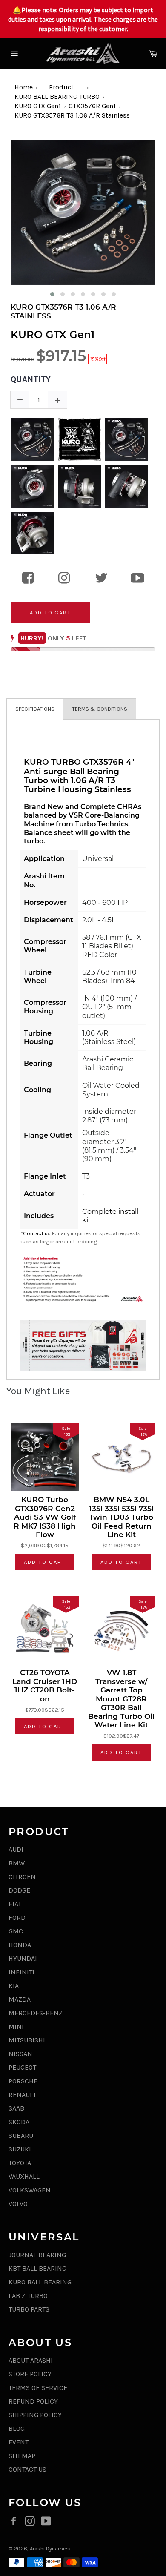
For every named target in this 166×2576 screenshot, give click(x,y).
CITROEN (22, 1877)
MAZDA (20, 1999)
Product (61, 87)
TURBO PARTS (29, 2309)
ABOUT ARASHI (31, 2360)
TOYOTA (20, 2163)
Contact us (37, 1233)
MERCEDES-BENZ (36, 2013)
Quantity (31, 379)
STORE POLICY (30, 2374)
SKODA (19, 2122)
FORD (17, 1918)
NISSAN (20, 2054)
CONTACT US (27, 2469)
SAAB (16, 2108)
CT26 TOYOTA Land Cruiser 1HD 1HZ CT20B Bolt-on (45, 1686)
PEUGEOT (22, 2067)
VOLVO (18, 2204)
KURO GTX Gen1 (38, 106)
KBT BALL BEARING (37, 2268)
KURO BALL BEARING (40, 2282)
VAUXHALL (24, 2176)
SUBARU (21, 2136)
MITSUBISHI (27, 2040)
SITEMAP (22, 2456)
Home (24, 87)
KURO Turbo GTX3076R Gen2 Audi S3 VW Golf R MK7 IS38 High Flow (45, 1517)
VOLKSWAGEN (30, 2190)
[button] (52, 294)
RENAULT (22, 2095)
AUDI (16, 1849)
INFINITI (21, 1972)
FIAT (15, 1904)
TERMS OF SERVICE (38, 2388)
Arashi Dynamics (50, 2549)
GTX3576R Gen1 (92, 106)
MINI (16, 2027)
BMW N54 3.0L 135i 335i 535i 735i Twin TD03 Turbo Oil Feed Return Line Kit (121, 1517)
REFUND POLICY (33, 2401)
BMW (17, 1863)
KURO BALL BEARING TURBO (57, 96)
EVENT (19, 2442)
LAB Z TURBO (28, 2296)
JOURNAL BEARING (37, 2255)
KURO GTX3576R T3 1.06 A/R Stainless (72, 115)
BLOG (17, 2428)
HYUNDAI (23, 1958)
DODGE (19, 1890)
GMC (16, 1931)
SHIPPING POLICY (35, 2415)
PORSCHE (23, 2081)
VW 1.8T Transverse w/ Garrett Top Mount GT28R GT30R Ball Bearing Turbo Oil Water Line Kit (121, 1699)
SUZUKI (20, 2149)
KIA (14, 1986)
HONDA (20, 1945)
